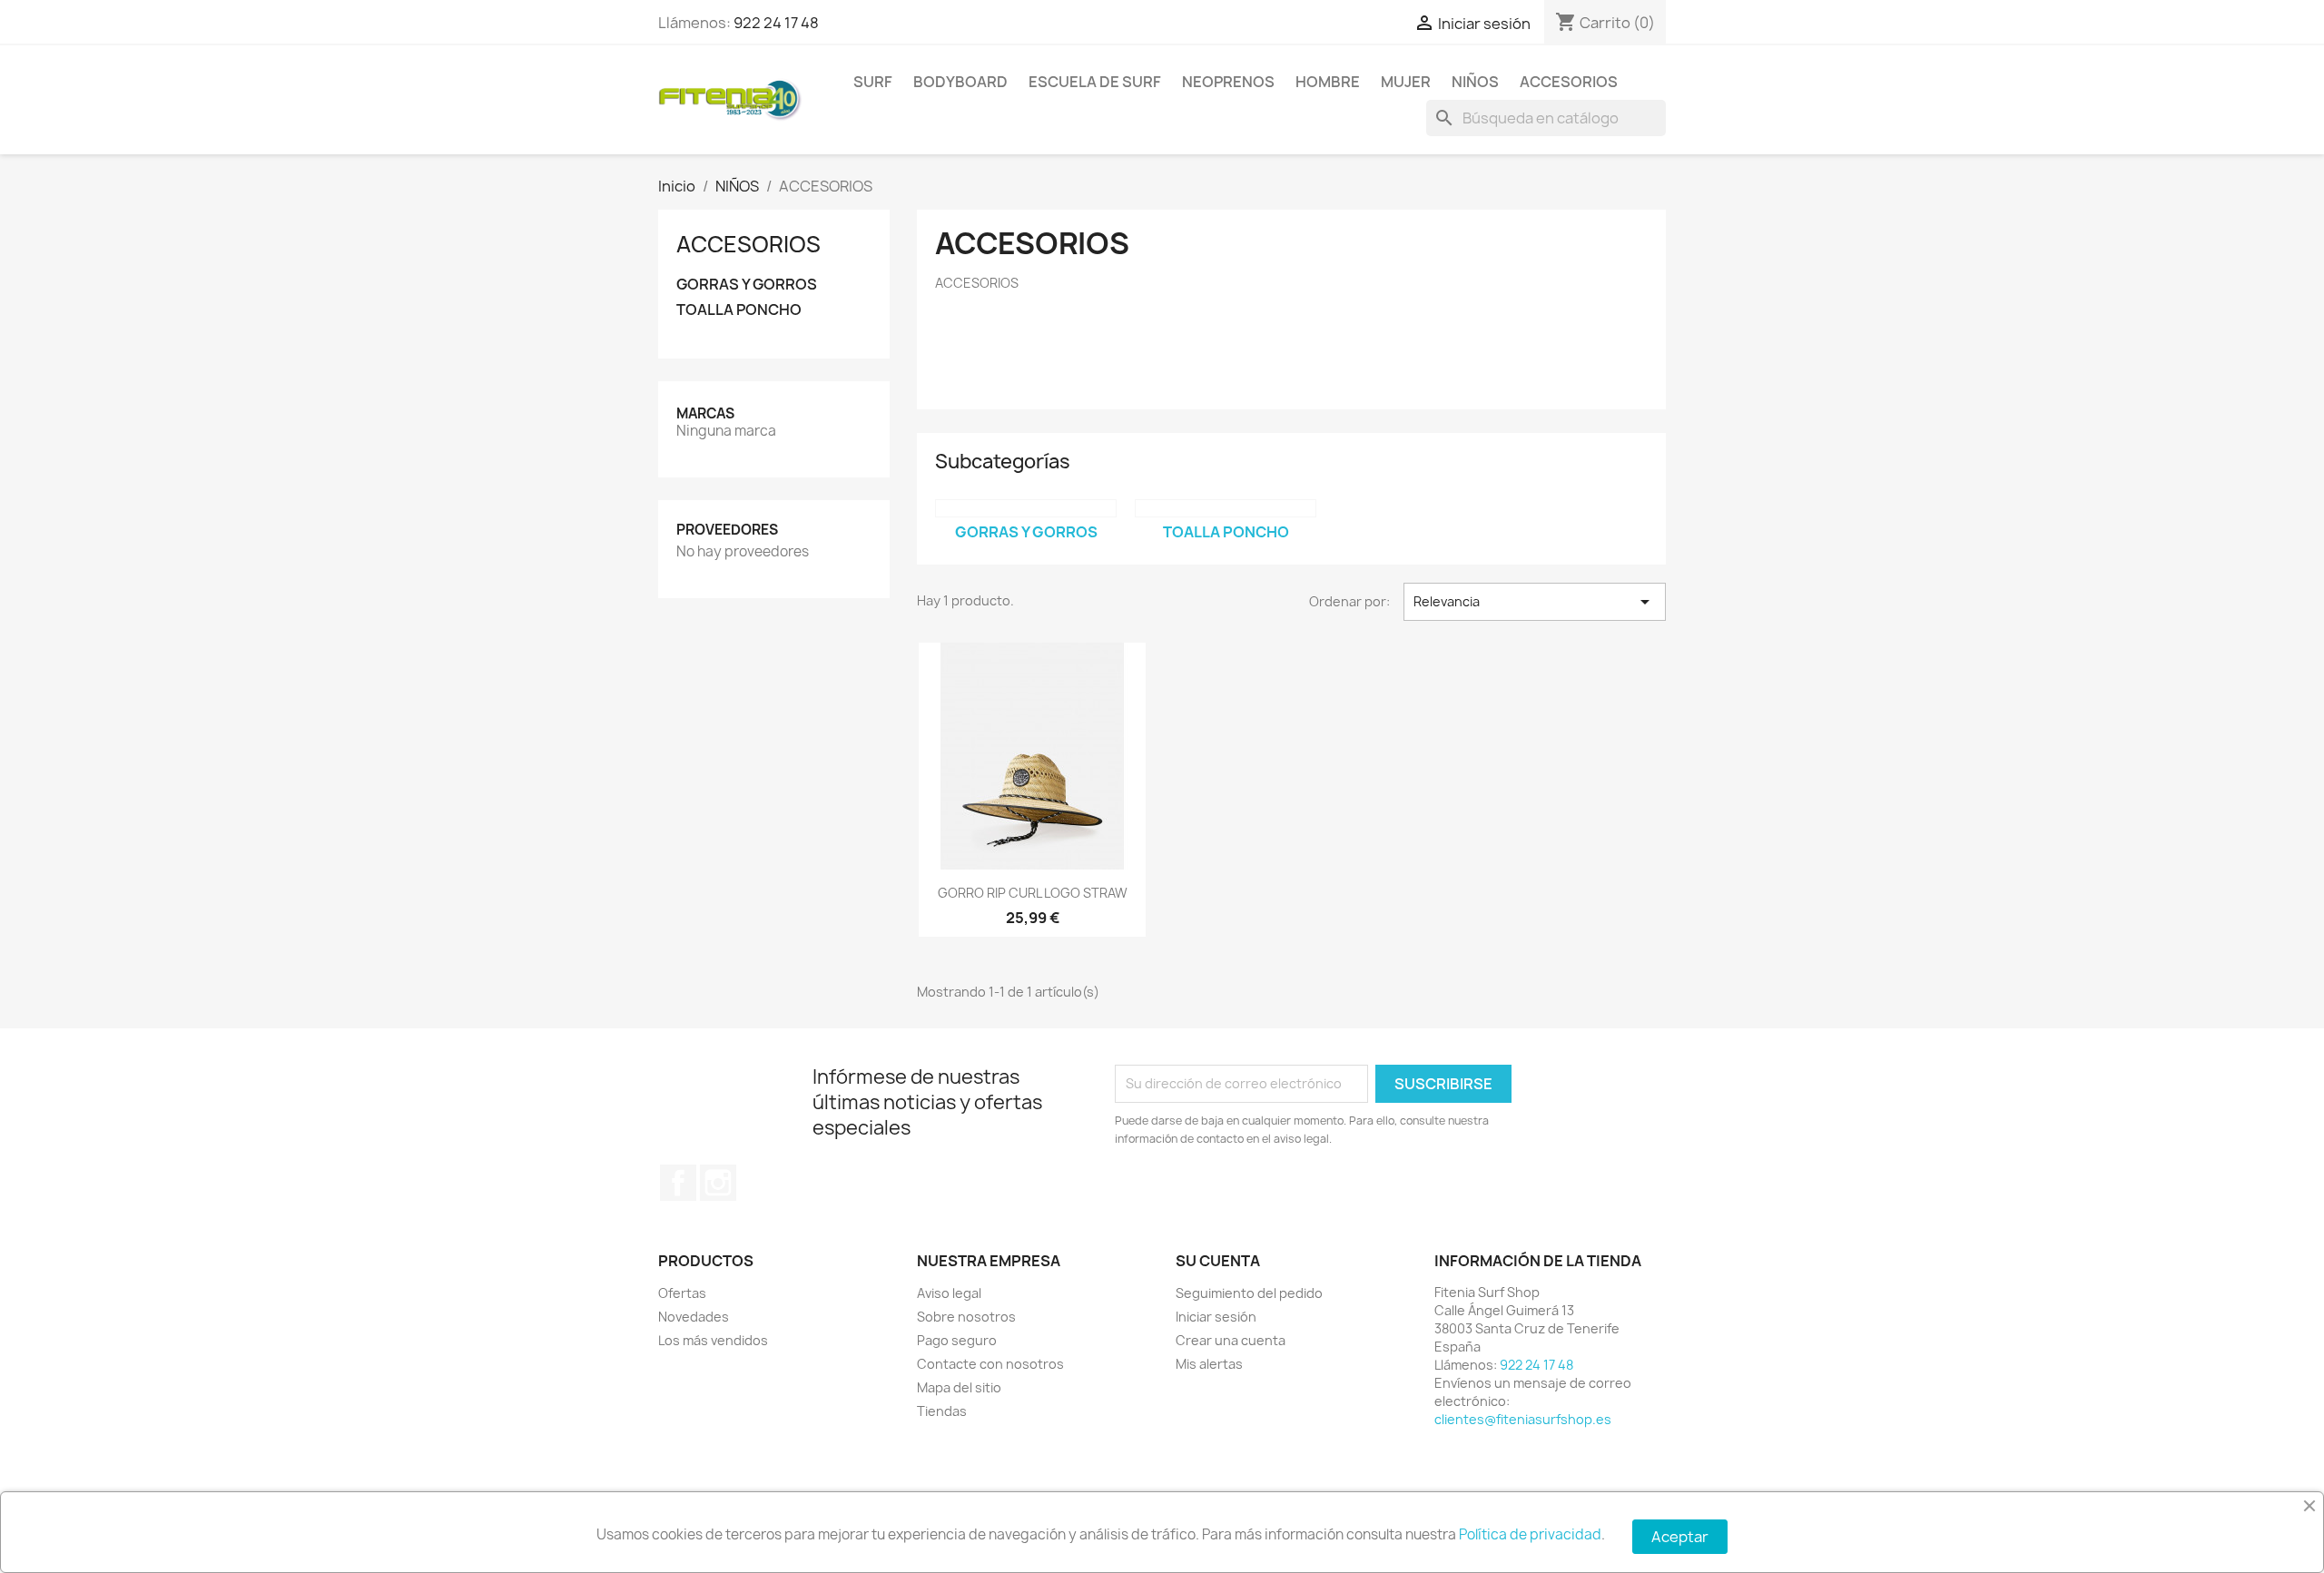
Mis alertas (1209, 1364)
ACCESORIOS (1569, 82)
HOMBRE (1328, 82)
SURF (873, 82)
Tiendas (942, 1411)
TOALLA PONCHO (739, 310)
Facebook (678, 1183)
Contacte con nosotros (990, 1364)
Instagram (718, 1183)
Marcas (705, 413)
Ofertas (682, 1293)
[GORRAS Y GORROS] (1026, 508)
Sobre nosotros (966, 1317)
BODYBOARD (960, 82)
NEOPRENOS (1228, 82)
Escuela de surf (1095, 82)
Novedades (694, 1317)
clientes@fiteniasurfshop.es (1523, 1419)
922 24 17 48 (776, 23)
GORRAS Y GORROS (747, 285)
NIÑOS (1475, 82)
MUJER (1406, 82)
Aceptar (1680, 1537)
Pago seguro (957, 1340)
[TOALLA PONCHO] (1226, 508)
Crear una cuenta (1231, 1340)
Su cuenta (1218, 1261)
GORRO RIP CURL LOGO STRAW (1033, 893)
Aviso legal (949, 1293)
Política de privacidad (1530, 1534)
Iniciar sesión (1216, 1317)
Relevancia (1535, 602)
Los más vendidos (713, 1340)
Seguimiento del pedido (1249, 1293)
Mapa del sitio (959, 1387)
